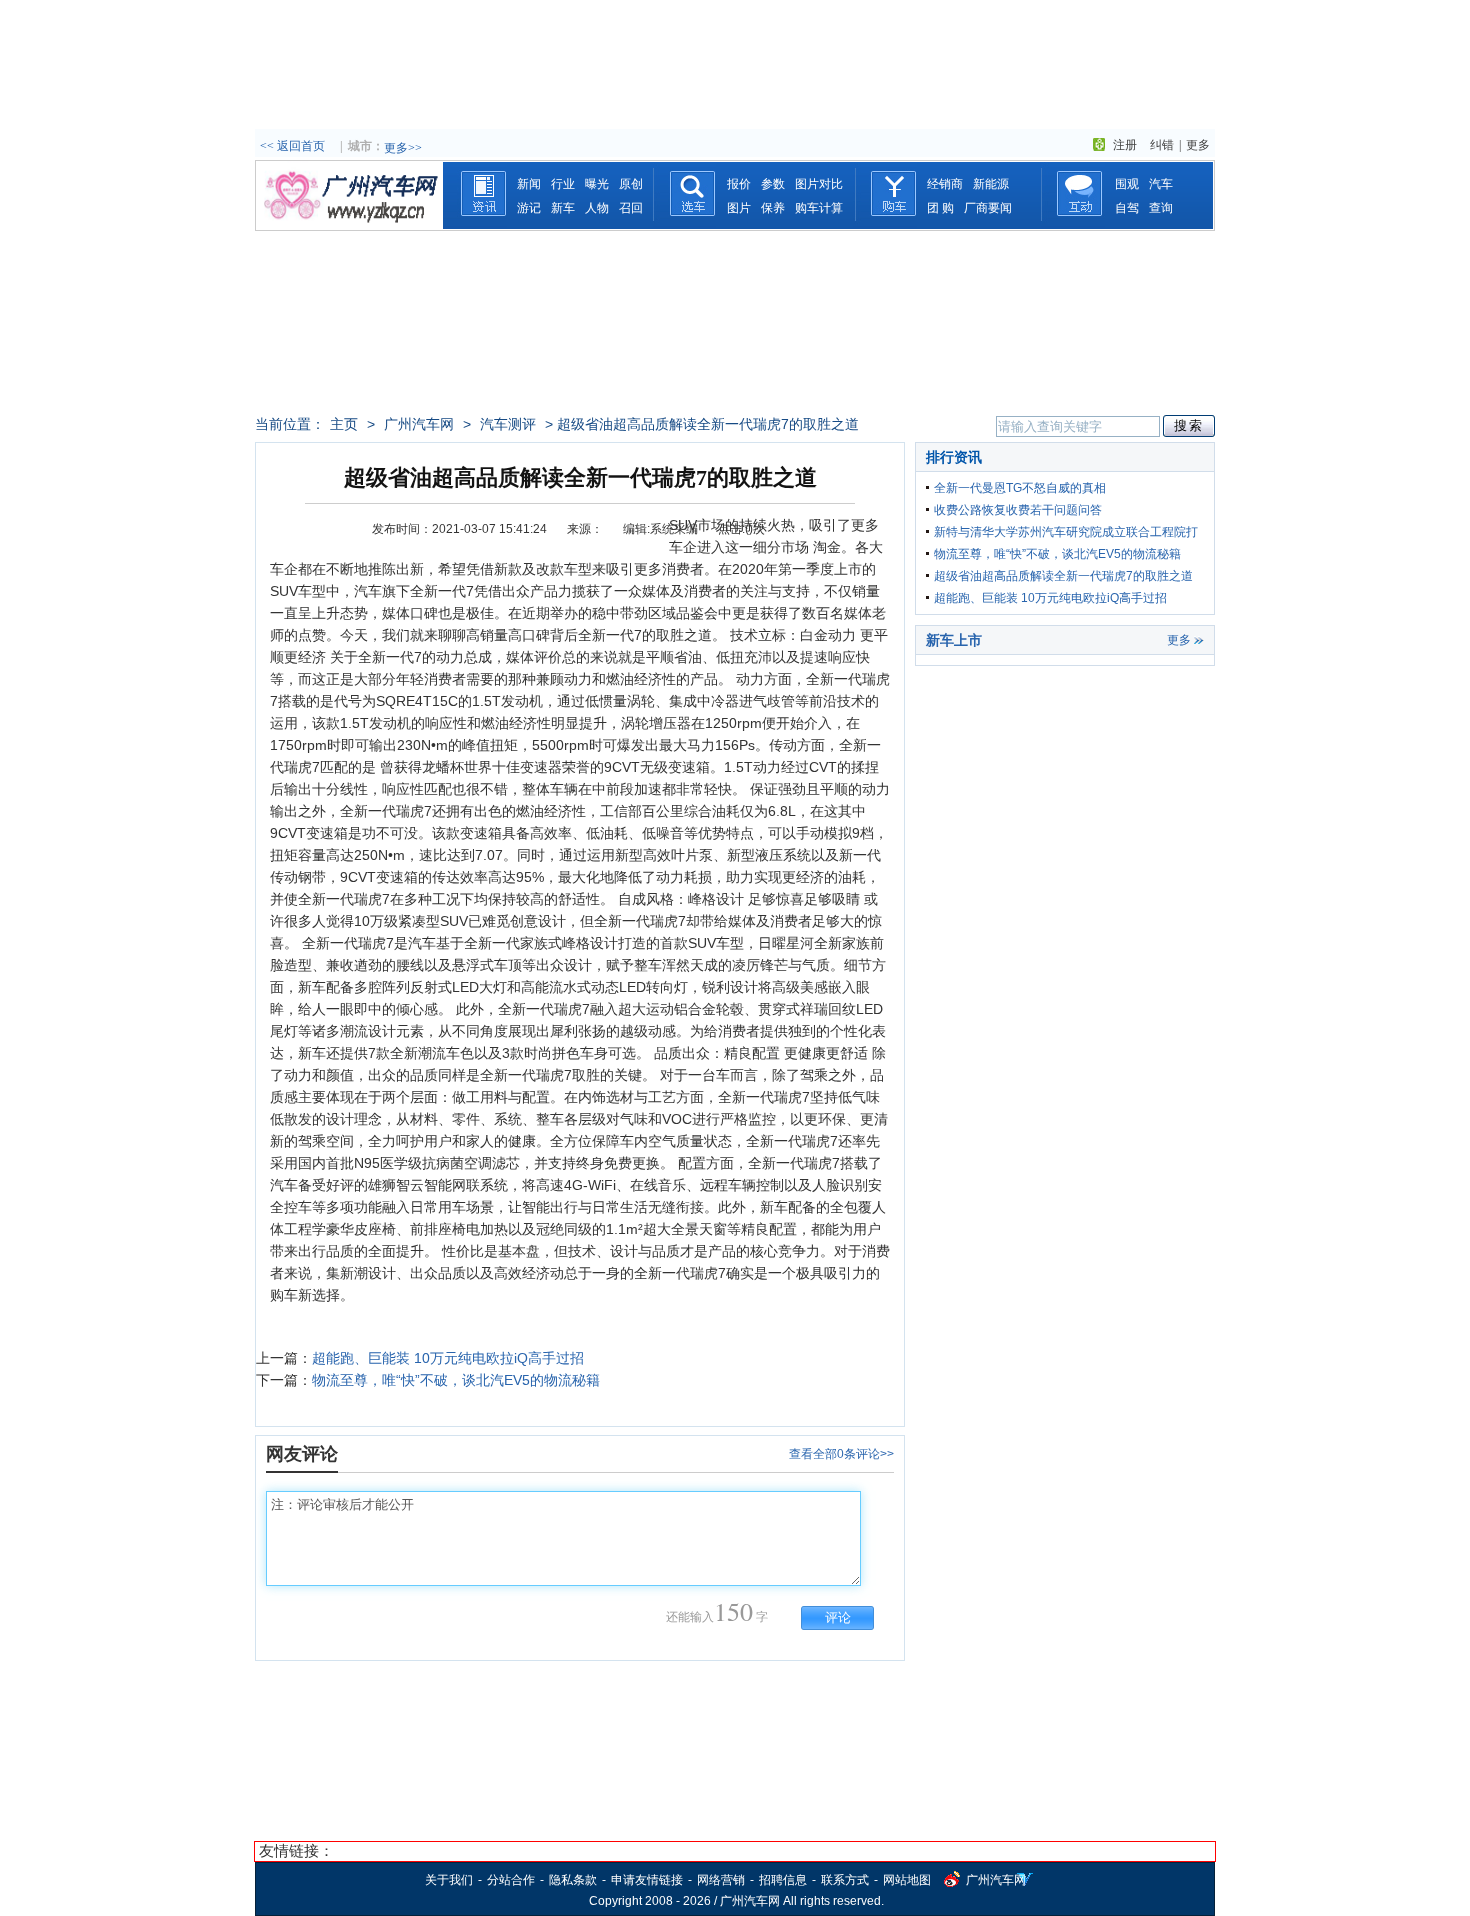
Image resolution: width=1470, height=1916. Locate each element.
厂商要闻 (988, 208)
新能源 (991, 184)
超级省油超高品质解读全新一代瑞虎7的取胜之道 (1063, 576)
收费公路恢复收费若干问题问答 (1018, 510)
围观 (1127, 184)
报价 (739, 184)
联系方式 (845, 1880)
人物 (597, 208)
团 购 (940, 208)
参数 (773, 184)
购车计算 (819, 208)
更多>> (403, 148)
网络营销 (721, 1880)
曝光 (597, 184)
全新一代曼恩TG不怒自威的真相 (1020, 488)
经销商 (945, 184)
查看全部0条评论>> (841, 1454)
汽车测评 (508, 424)
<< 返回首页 (292, 146)
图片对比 (819, 184)
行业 (563, 184)
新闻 (529, 184)
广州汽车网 (419, 424)
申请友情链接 (647, 1880)
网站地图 (907, 1880)
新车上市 (954, 640)
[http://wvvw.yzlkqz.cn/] (349, 225)
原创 (631, 184)
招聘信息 (783, 1880)
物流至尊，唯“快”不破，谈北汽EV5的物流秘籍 (456, 1380)
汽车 (1161, 184)
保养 (773, 208)
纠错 (1162, 145)
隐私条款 (573, 1880)
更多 (1198, 145)
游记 (529, 208)
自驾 (1127, 208)
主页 (344, 424)
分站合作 (511, 1880)
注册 (1125, 145)
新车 (563, 208)
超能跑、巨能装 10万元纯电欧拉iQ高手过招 (448, 1358)
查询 (1161, 208)
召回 (631, 208)
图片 (739, 208)
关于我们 (449, 1880)
